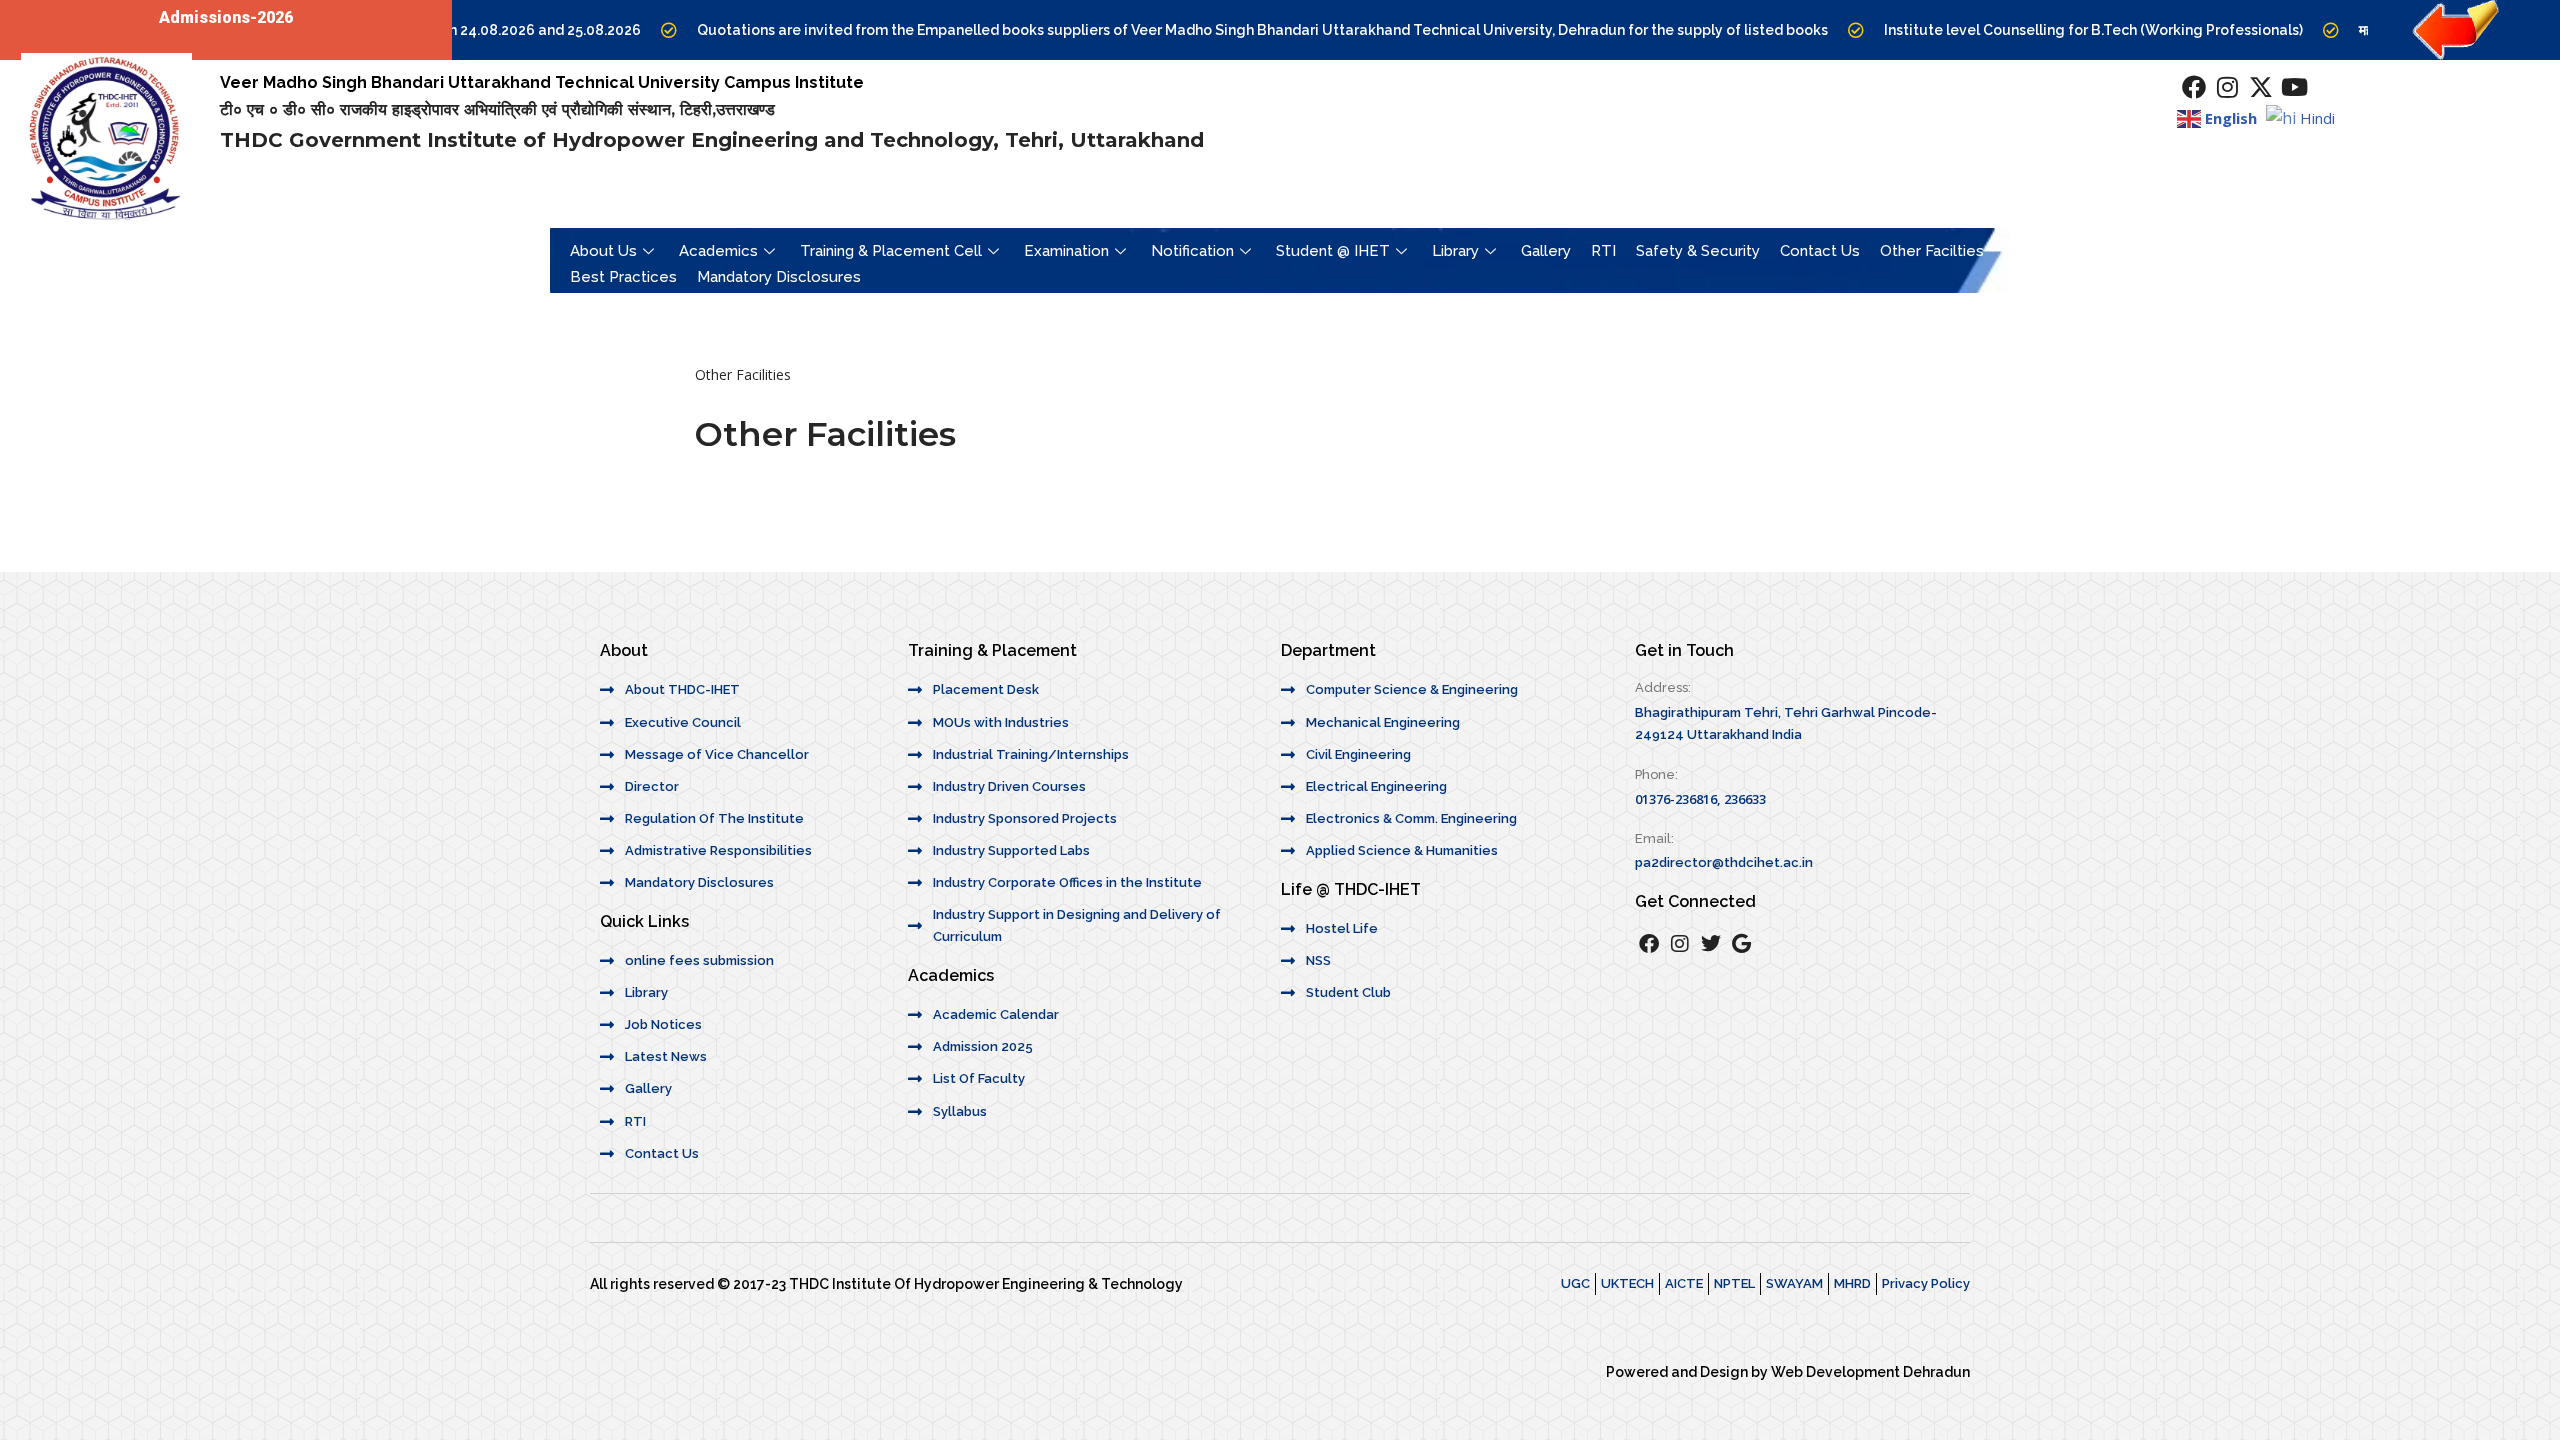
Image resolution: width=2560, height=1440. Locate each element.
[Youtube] (2295, 87)
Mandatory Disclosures (779, 277)
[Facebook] (2194, 87)
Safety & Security (1698, 251)
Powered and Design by (1688, 1372)
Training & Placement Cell (891, 251)
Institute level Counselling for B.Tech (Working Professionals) (2047, 30)
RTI (1603, 251)
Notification (1192, 251)
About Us (603, 251)
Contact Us (1820, 251)
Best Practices (623, 277)
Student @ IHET (1333, 251)
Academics (718, 251)
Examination (1066, 251)
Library (1455, 251)
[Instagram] (2228, 87)
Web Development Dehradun (1870, 1372)
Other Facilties (1932, 251)
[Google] (1742, 944)
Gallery (1546, 251)
